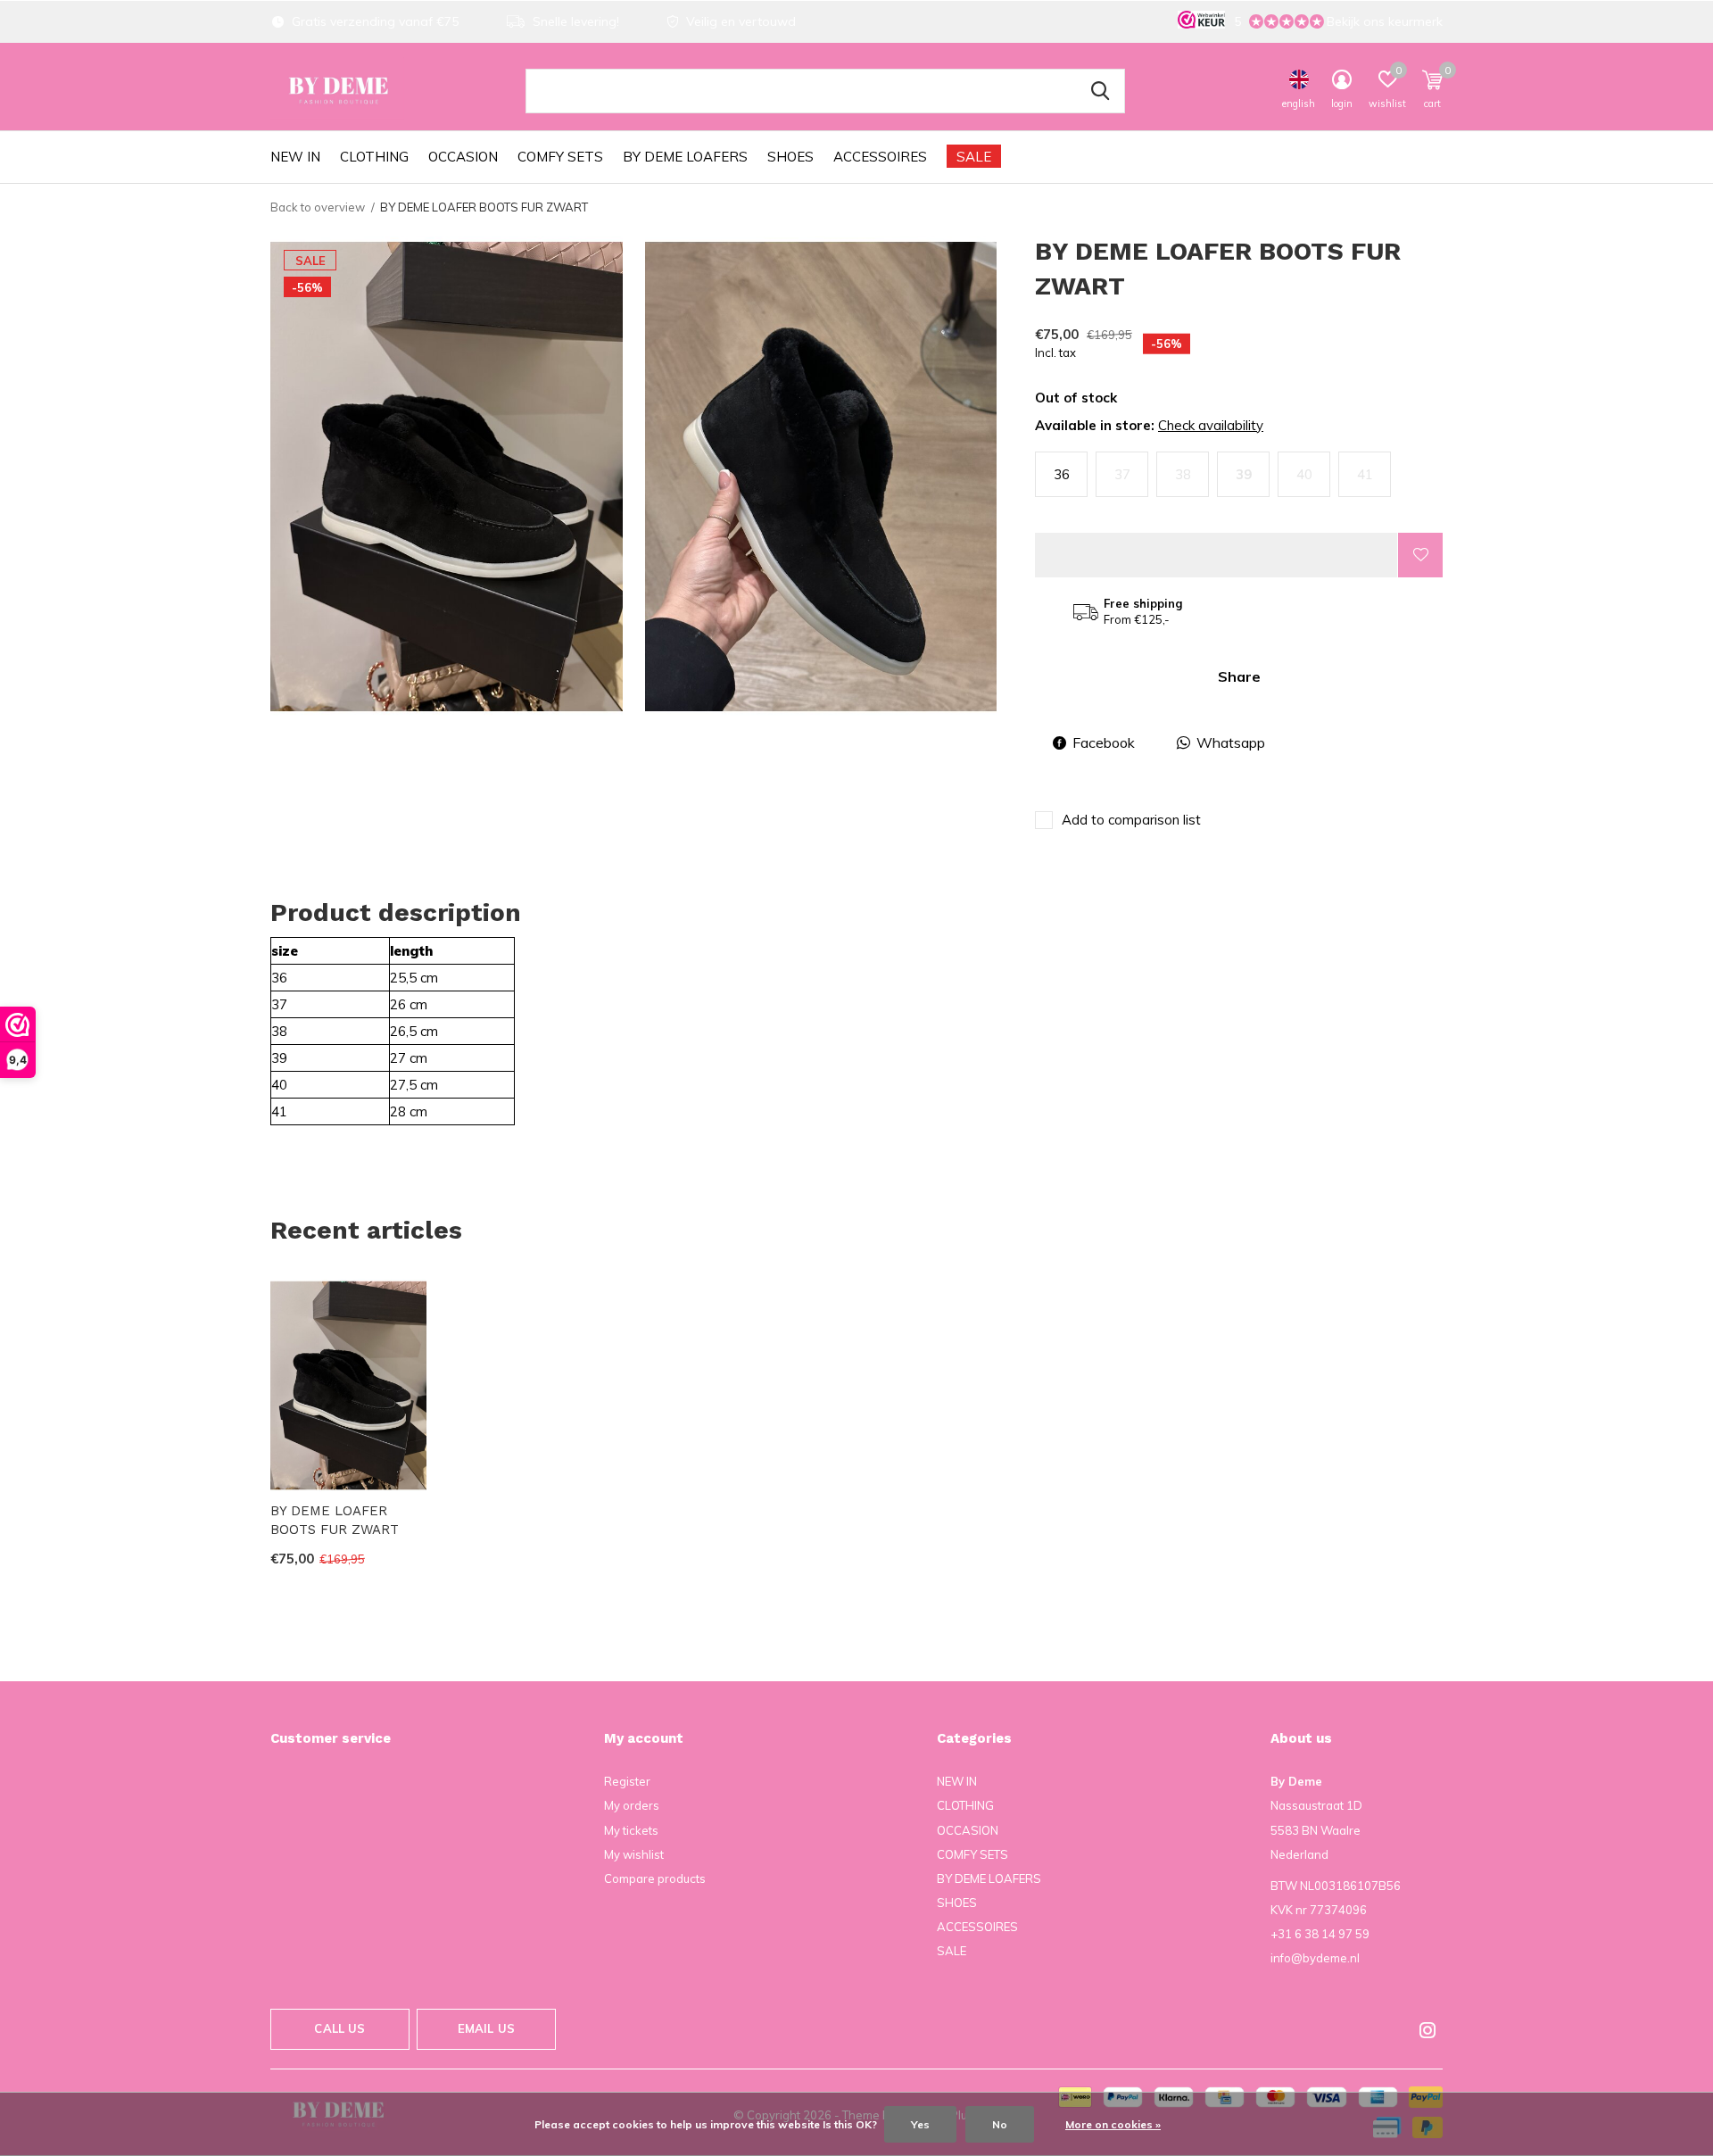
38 (1183, 474)
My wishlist (634, 1854)
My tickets (631, 1830)
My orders (632, 1805)
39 (1244, 474)
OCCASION (463, 157)
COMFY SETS (560, 157)
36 (1062, 474)
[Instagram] (1427, 2030)
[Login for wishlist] (1420, 555)
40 (1304, 474)
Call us (339, 2028)
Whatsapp (1231, 742)
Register (627, 1781)
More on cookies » (1113, 2124)
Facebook (1104, 742)
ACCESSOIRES (880, 157)
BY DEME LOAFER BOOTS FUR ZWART (335, 1520)
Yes (920, 2124)
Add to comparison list (1131, 820)
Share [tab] (1239, 676)
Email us (486, 2028)
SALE (974, 157)
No (1000, 2124)
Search (1100, 91)
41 (1365, 474)
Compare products (655, 1878)
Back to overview (318, 207)
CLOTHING (374, 157)
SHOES (790, 157)
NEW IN (295, 157)
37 (1122, 474)
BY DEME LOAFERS (685, 157)
